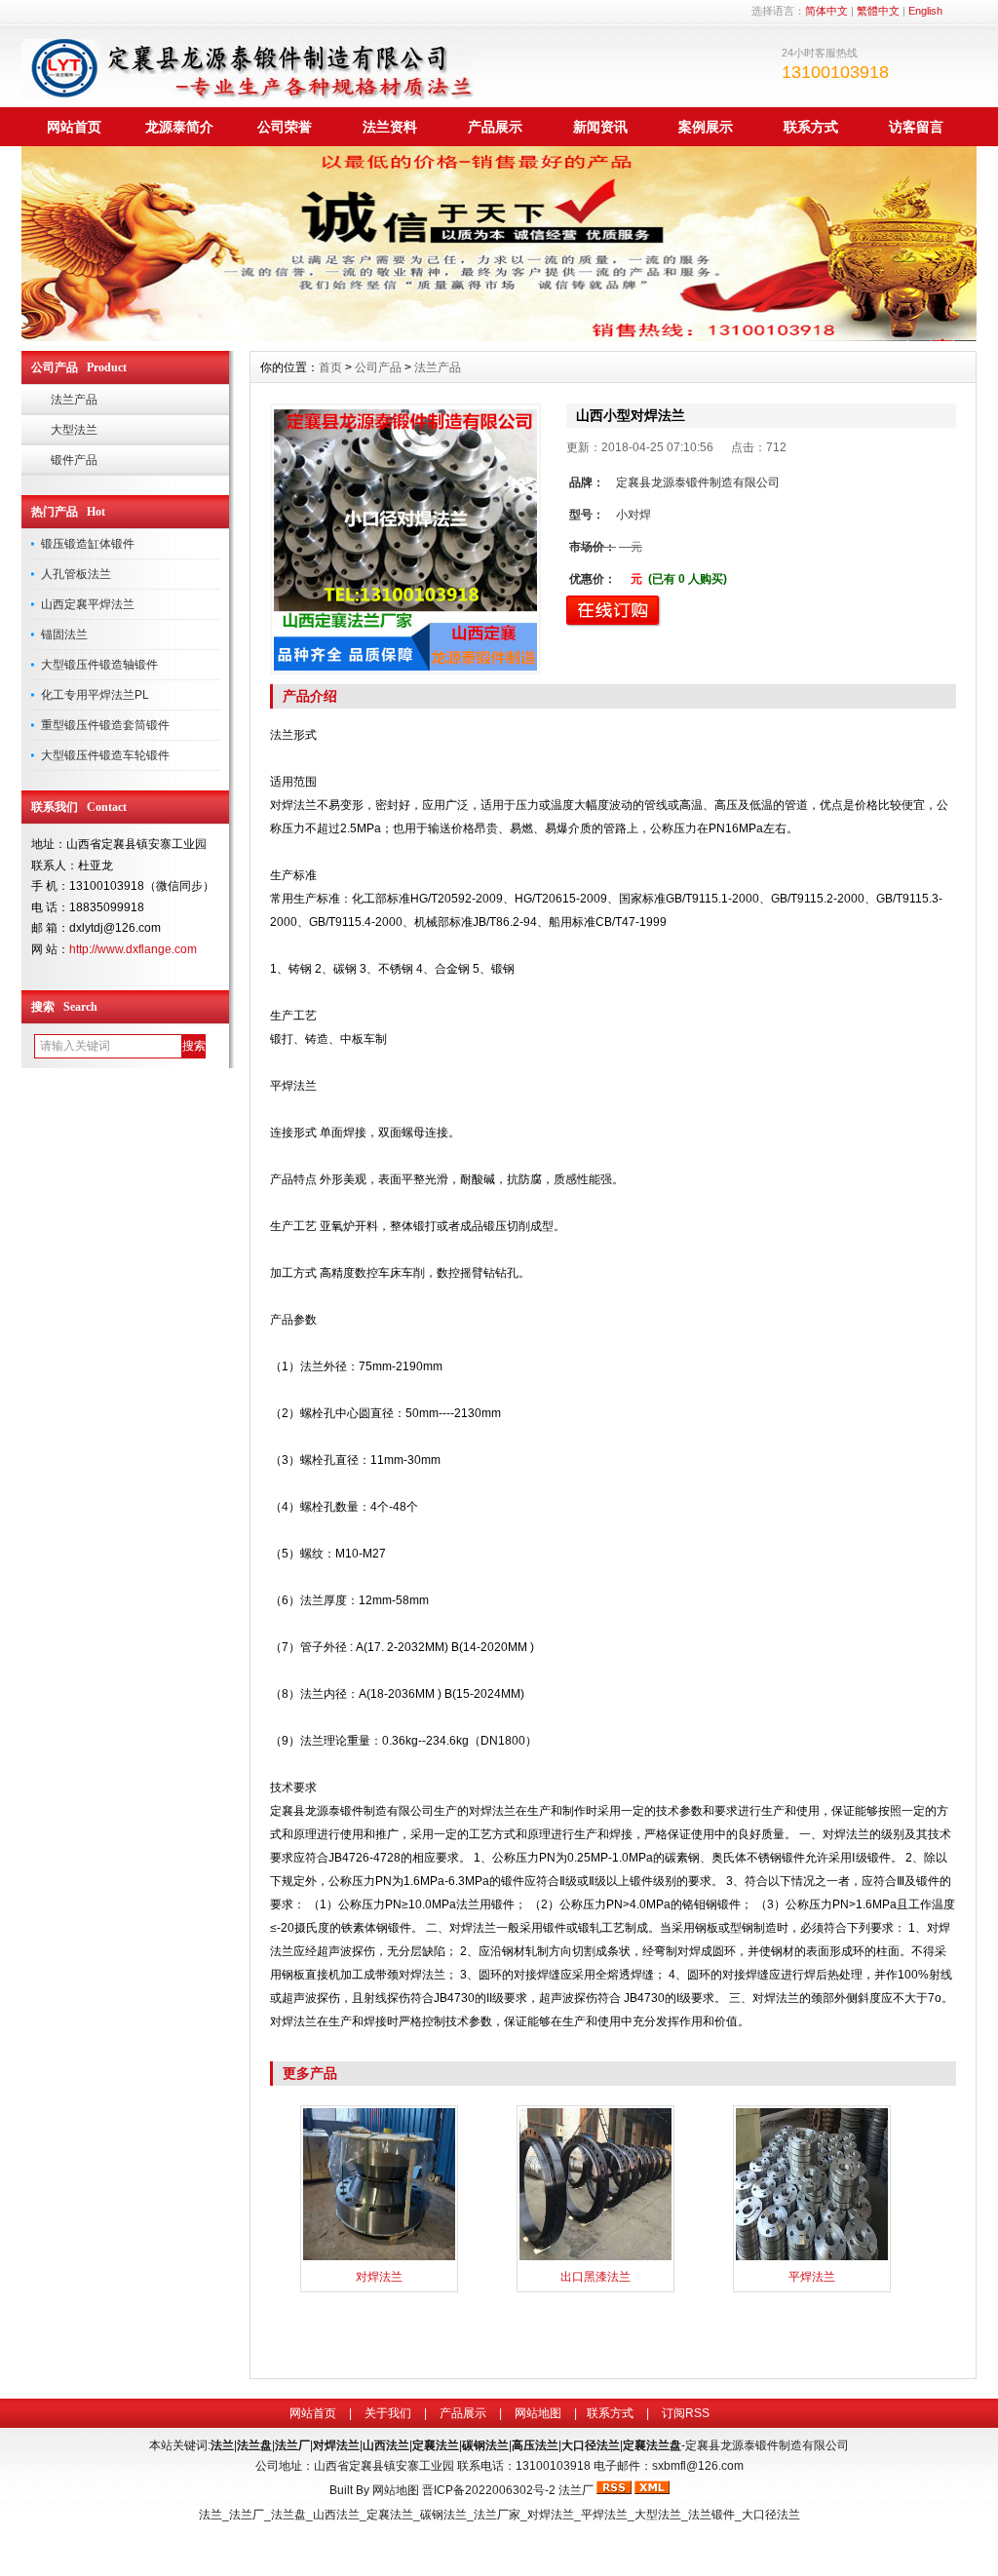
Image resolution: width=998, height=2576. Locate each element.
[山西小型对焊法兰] (405, 539)
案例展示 (706, 127)
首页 (330, 367)
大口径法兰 (591, 2445)
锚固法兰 (64, 634)
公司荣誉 (285, 127)
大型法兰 (74, 430)
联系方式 (811, 127)
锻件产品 (74, 460)
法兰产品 (74, 400)
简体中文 (826, 11)
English (925, 11)
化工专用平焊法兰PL (95, 695)
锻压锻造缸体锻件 (88, 544)
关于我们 (388, 2413)
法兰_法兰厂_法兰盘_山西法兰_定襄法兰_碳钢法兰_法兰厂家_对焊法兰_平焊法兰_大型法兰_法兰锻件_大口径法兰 (499, 2515)
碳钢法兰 (485, 2445)
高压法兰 (535, 2445)
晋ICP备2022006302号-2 (489, 2490)
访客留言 (916, 127)
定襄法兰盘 (652, 2445)
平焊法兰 (812, 2277)
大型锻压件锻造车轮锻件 (105, 755)
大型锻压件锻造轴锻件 (99, 665)
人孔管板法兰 (76, 574)
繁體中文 (878, 11)
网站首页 (74, 127)
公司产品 (378, 367)
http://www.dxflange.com (133, 949)
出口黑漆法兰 (595, 2277)
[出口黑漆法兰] (595, 2258)
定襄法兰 (436, 2445)
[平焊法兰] (812, 2258)
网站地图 (538, 2413)
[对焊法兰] (379, 2258)
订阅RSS (686, 2413)
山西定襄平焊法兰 (88, 604)
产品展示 (495, 127)
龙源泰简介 (179, 127)
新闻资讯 (600, 127)
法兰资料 (390, 127)
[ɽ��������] (499, 336)
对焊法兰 (379, 2277)
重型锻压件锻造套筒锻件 (105, 725)
